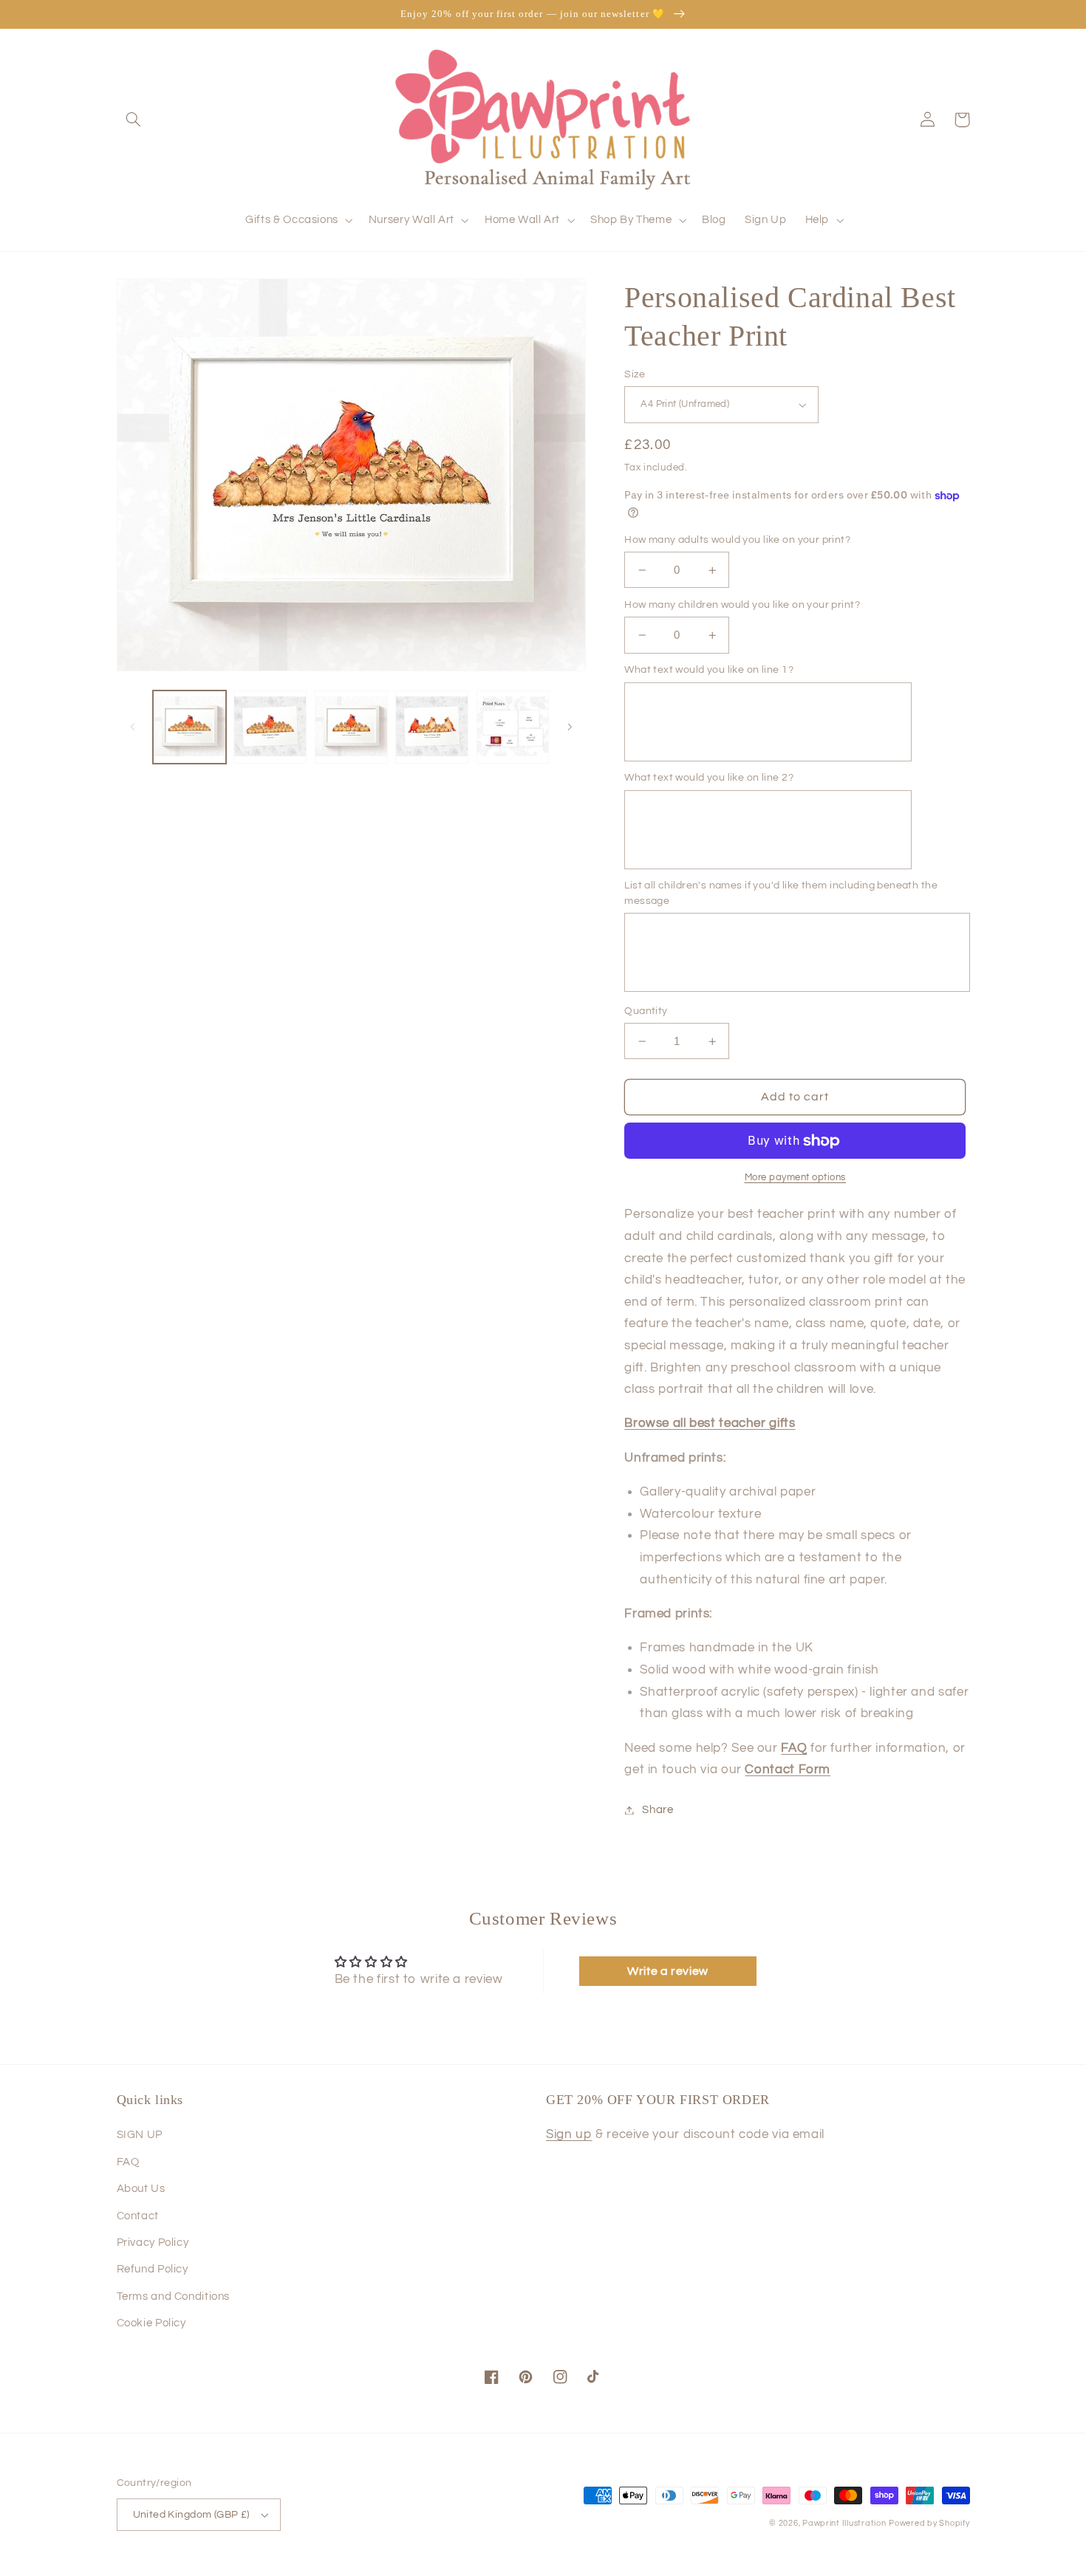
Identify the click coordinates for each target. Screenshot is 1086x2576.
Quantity (646, 1011)
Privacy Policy (153, 2243)
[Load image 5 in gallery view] (513, 727)
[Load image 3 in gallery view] (351, 727)
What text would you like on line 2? (709, 778)
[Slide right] (570, 727)
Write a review (668, 1971)
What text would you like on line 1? (709, 670)
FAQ (128, 2162)
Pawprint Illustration (844, 2523)
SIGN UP (140, 2135)
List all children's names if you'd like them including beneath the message (781, 893)
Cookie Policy (151, 2323)
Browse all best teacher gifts (710, 1423)
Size (635, 374)
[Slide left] (133, 727)
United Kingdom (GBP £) (191, 2515)
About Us (141, 2189)
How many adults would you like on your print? (737, 540)
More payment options (796, 1178)
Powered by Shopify (929, 2523)
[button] (134, 120)
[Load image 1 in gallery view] (189, 727)
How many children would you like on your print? (742, 605)
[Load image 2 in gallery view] (270, 727)
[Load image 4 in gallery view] (432, 727)
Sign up (569, 2134)
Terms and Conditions (174, 2296)
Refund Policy (153, 2269)
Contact (138, 2216)
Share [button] (658, 1810)
